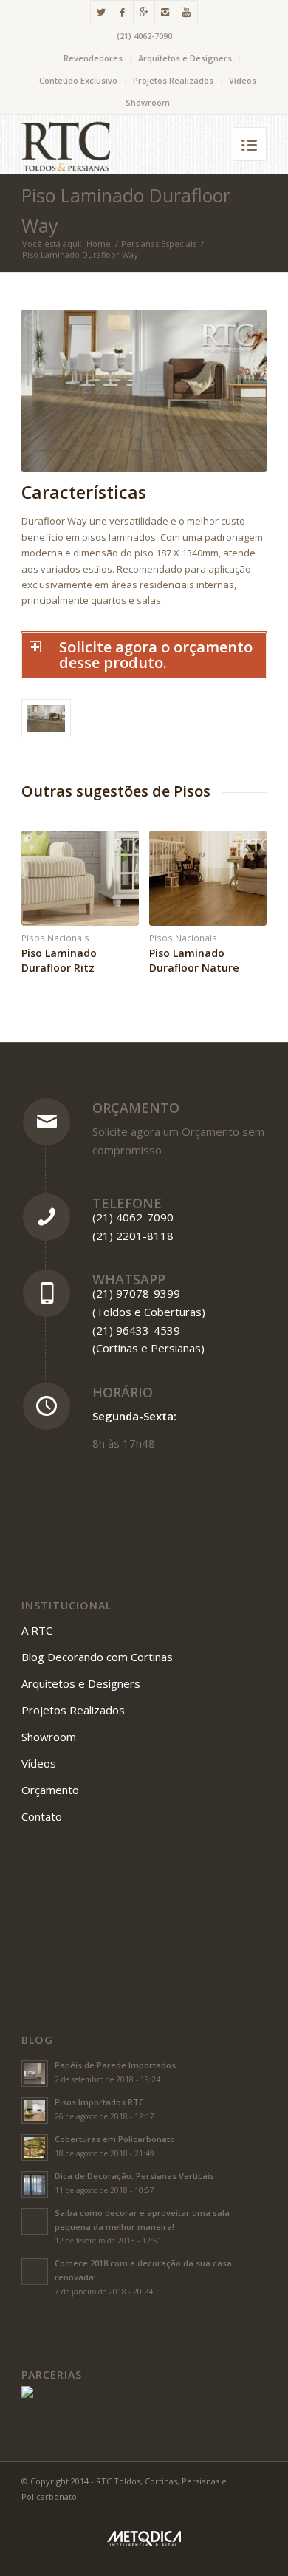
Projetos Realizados (173, 80)
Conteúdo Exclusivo (78, 80)
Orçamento (136, 1108)
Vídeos (243, 80)
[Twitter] (101, 12)
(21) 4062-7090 (144, 36)
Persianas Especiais (159, 243)
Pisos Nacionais (55, 938)
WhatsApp (129, 1279)
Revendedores (93, 58)
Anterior (44, 891)
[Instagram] (165, 12)
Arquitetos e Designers (185, 58)
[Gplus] (144, 12)
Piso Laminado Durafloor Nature (194, 960)
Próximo (244, 891)
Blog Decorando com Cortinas (97, 1657)
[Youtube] (187, 12)
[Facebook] (123, 12)
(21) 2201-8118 (133, 1236)
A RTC (37, 1630)
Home (99, 243)
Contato (42, 1816)
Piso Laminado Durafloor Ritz (59, 960)
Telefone (127, 1203)
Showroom (148, 102)
